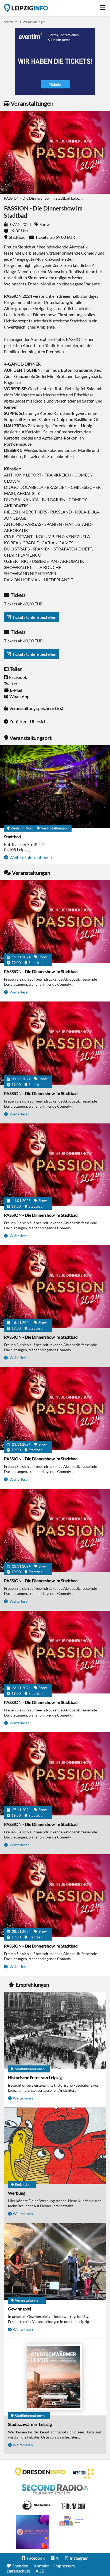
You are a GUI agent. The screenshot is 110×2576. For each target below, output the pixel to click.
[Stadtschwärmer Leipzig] (55, 2378)
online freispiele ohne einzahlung (32, 2532)
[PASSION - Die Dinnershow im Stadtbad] (55, 922)
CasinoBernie (74, 2505)
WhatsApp (19, 696)
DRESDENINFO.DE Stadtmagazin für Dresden (40, 2472)
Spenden (20, 2566)
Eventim (84, 2474)
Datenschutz (18, 2571)
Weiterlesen (19, 992)
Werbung (17, 2193)
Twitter (11, 684)
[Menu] (103, 6)
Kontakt (41, 2566)
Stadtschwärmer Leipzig (30, 2424)
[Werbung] (55, 2146)
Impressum (64, 2566)
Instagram (79, 2558)
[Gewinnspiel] (55, 2262)
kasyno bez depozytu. (72, 2521)
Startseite (26, 8)
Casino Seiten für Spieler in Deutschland (36, 2505)
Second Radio (55, 2489)
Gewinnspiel (19, 2309)
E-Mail (16, 690)
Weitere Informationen (31, 857)
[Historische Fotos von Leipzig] (55, 2031)
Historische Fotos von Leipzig (35, 2077)
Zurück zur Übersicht (29, 721)
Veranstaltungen (34, 22)
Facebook (18, 677)
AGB (40, 2571)
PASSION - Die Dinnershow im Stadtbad (41, 971)
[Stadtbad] (55, 787)
